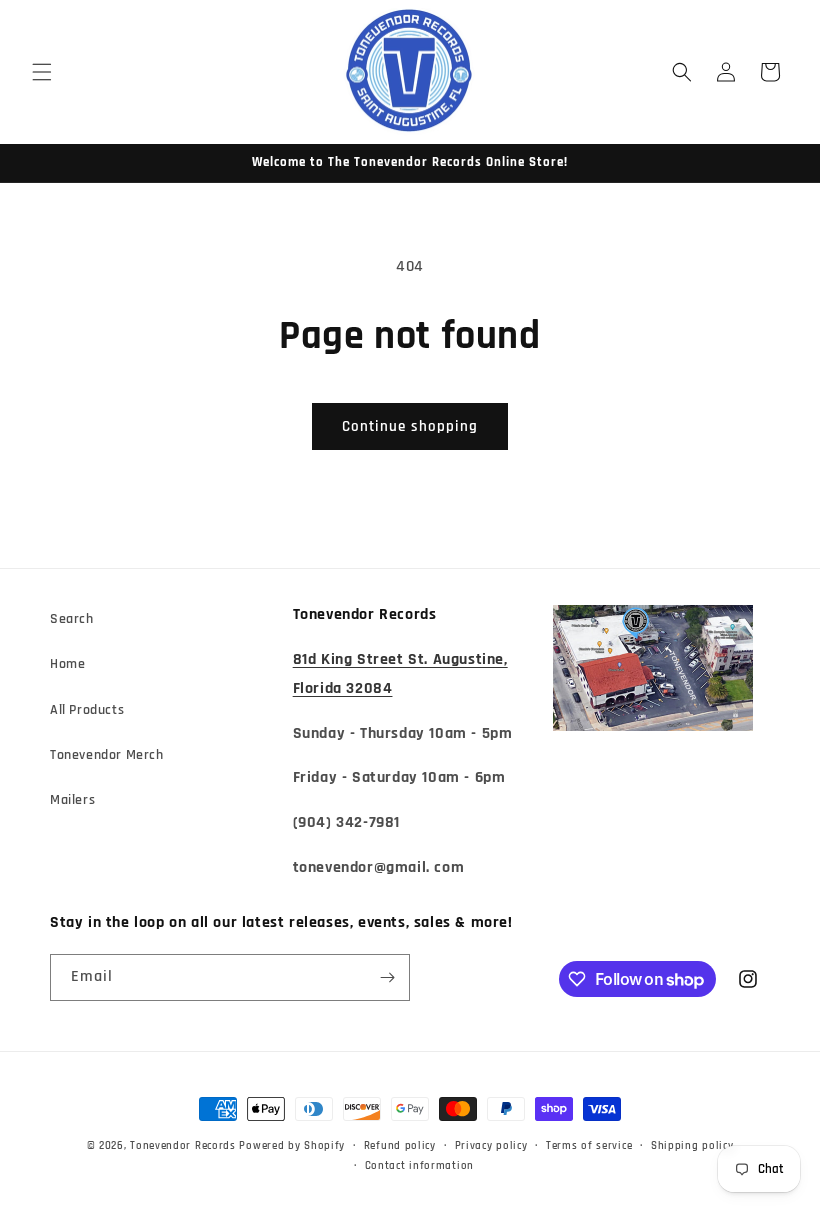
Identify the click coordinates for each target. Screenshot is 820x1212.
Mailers (72, 800)
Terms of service (589, 1146)
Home (67, 664)
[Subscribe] (387, 977)
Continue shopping (410, 426)
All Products (87, 710)
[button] (42, 72)
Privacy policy (491, 1146)
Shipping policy (692, 1146)
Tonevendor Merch (107, 755)
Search (72, 619)
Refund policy (400, 1146)
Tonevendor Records (183, 1146)
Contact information (419, 1166)
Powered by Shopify (292, 1146)
